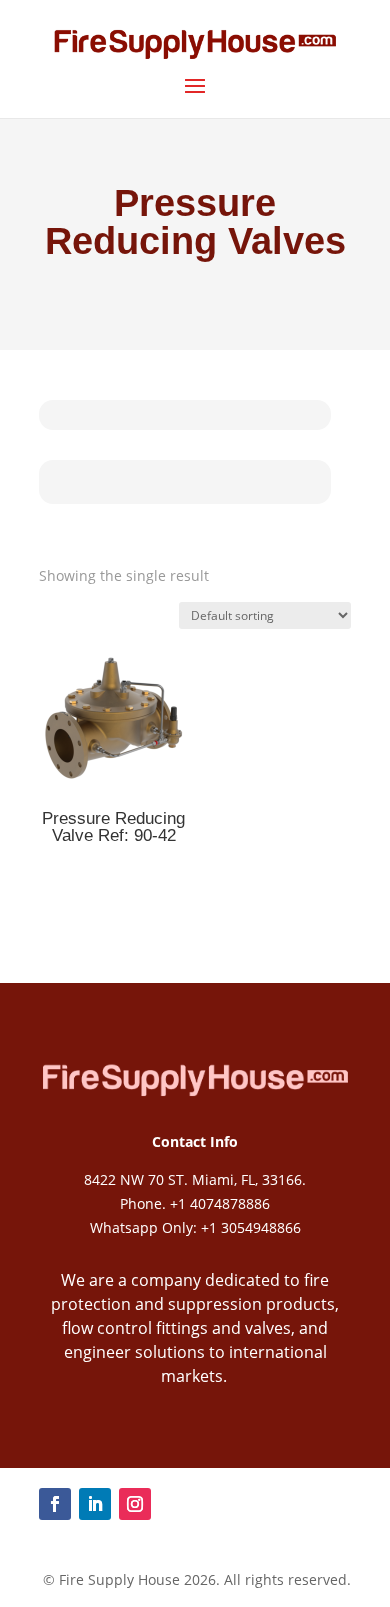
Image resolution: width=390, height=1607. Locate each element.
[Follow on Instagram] (135, 1504)
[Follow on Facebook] (55, 1504)
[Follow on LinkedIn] (95, 1504)
